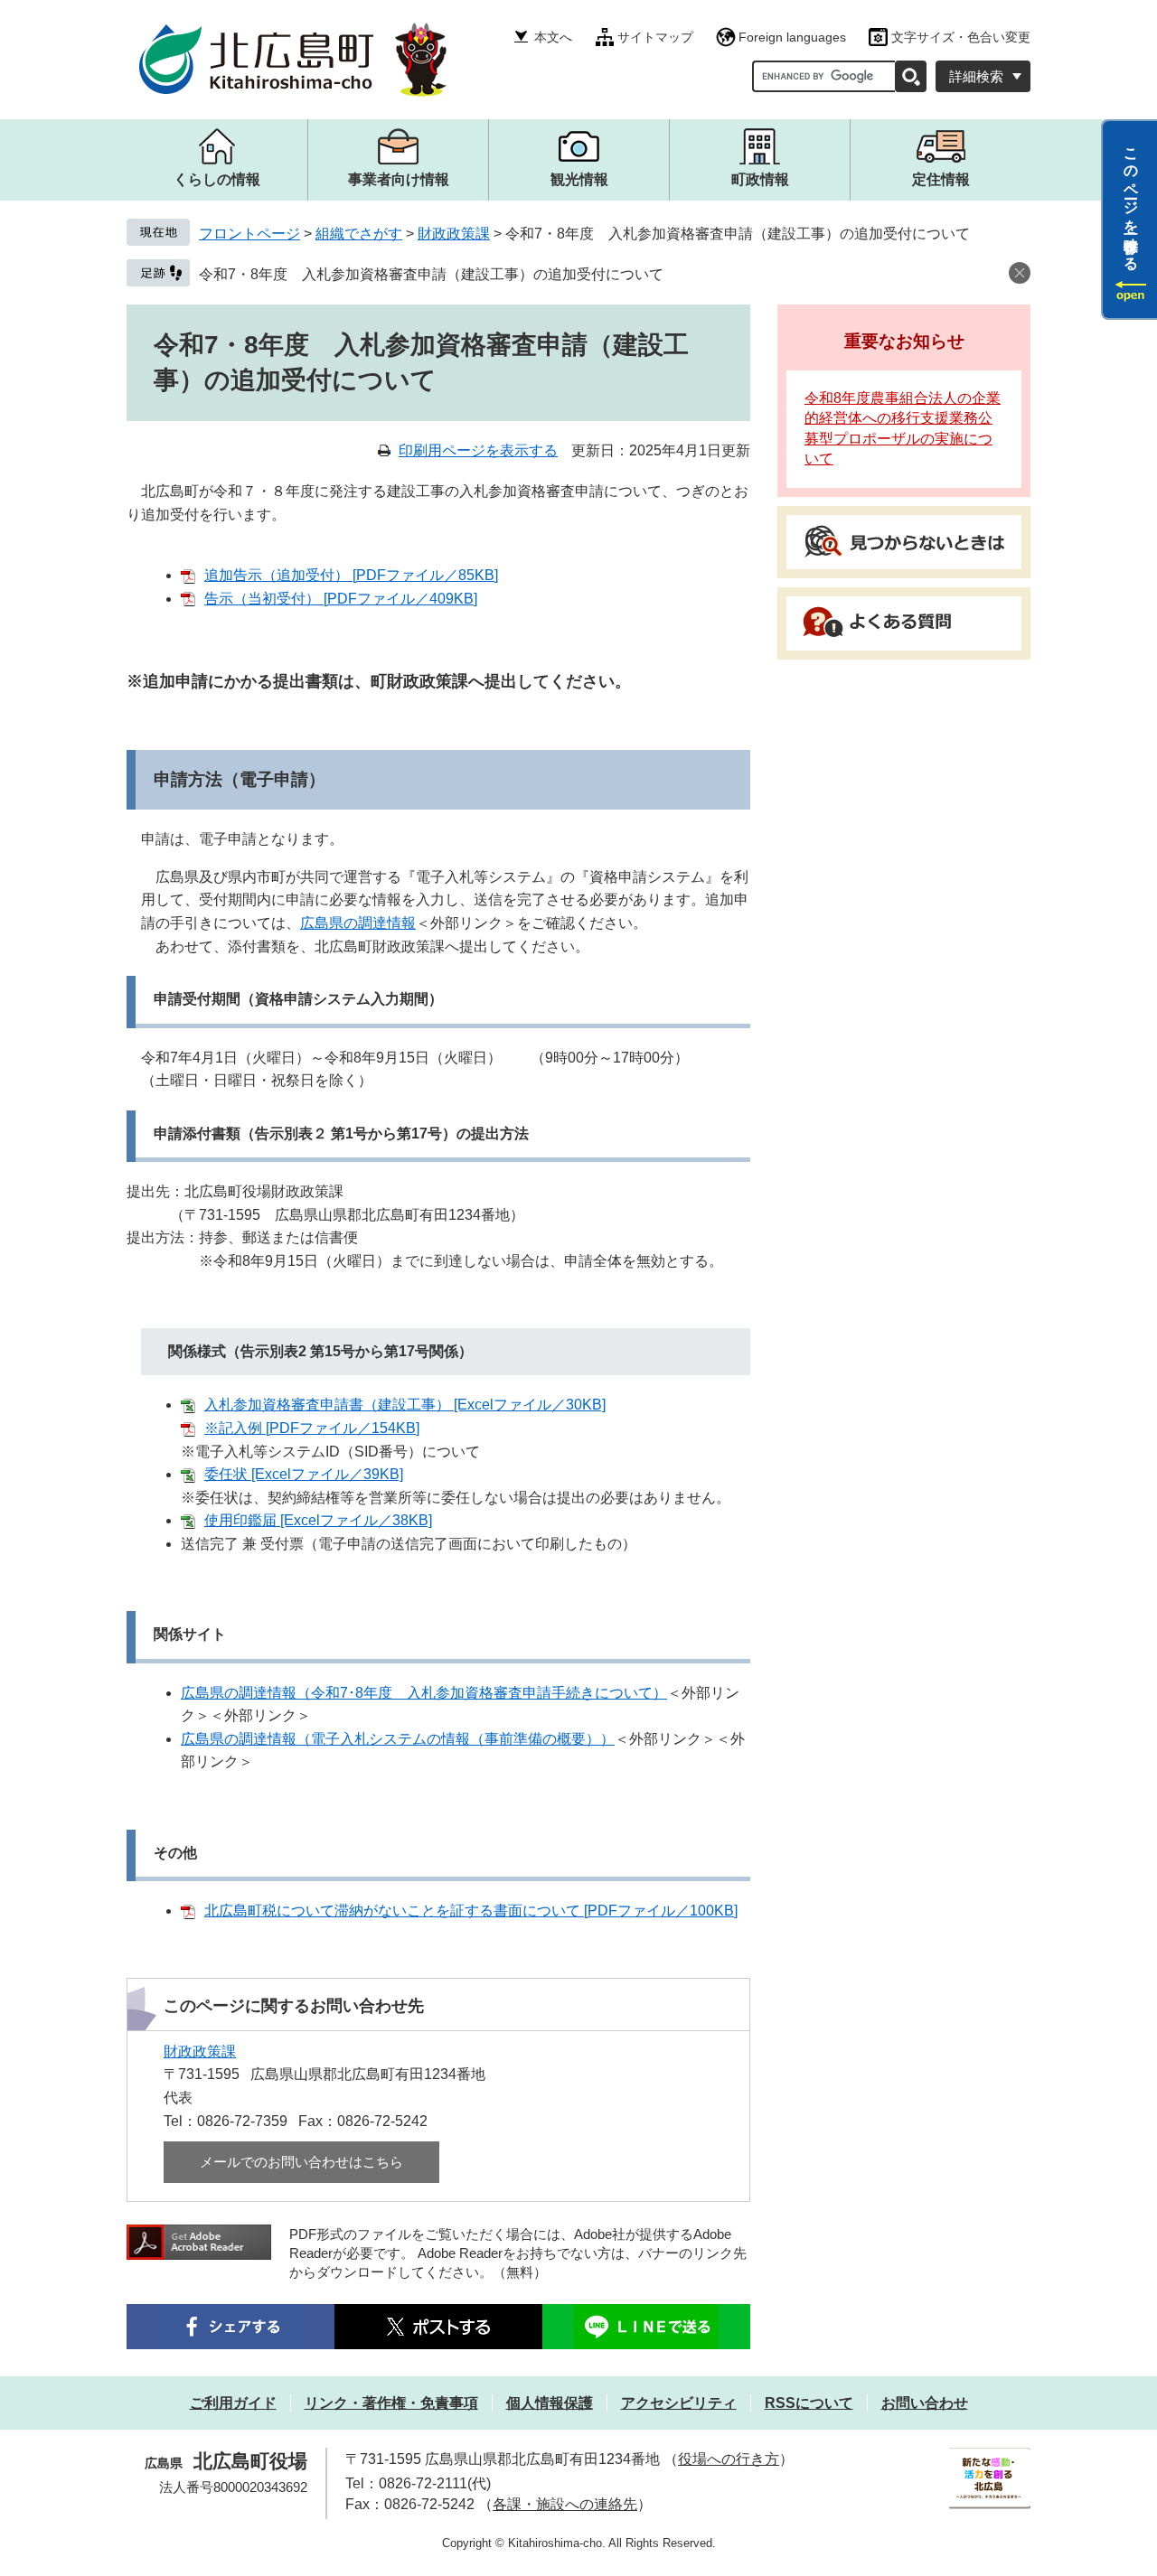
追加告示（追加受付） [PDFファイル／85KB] (351, 575)
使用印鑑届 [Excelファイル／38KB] (318, 1520)
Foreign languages (792, 37)
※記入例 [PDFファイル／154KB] (312, 1428)
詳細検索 (976, 76)
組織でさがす (359, 234)
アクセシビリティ (679, 2403)
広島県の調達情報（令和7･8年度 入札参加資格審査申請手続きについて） (424, 1693)
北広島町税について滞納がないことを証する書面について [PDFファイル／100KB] (471, 1911)
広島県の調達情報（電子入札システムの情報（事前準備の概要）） (398, 1739)
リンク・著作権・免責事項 (391, 2403)
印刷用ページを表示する (478, 450)
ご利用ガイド (233, 2403)
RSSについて (809, 2403)
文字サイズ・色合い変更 (961, 37)
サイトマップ (655, 37)
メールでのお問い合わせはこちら (301, 2162)
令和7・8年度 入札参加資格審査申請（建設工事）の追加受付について (431, 274)
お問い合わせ (925, 2403)
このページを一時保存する (1131, 201)
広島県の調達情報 (358, 923)
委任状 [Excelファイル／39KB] (304, 1474)
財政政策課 (454, 234)
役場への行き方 (729, 2459)
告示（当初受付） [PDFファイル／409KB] (341, 599)
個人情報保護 (550, 2403)
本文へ (553, 37)
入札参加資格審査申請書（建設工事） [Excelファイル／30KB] (405, 1405)
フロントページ (249, 234)
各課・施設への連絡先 (565, 2504)
